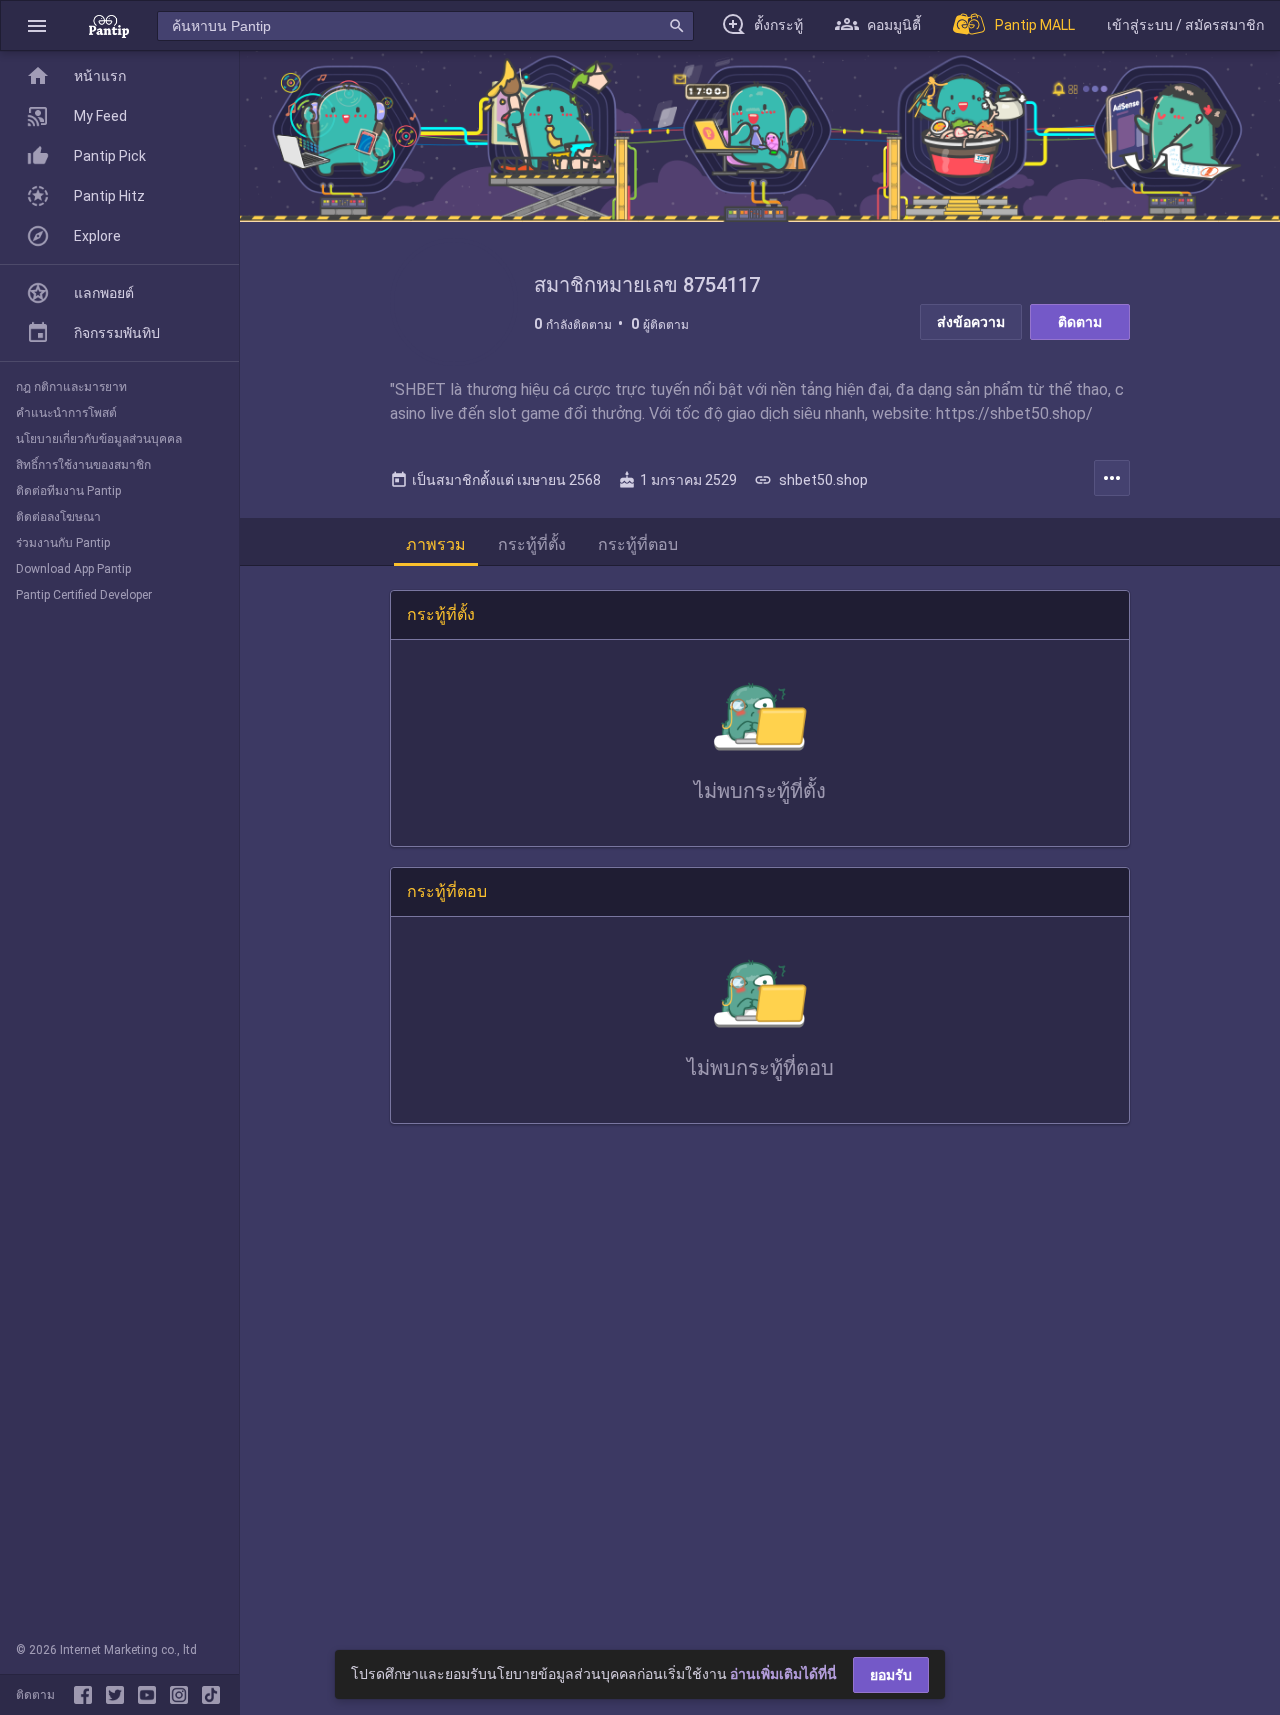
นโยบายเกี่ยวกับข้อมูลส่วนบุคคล (99, 439)
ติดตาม (1080, 322)
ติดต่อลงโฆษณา (58, 517)
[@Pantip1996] (119, 1695)
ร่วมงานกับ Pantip (63, 543)
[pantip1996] (151, 1695)
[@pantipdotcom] (183, 1695)
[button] (37, 25)
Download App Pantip (73, 569)
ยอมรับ (891, 1675)
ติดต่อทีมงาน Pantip (68, 491)
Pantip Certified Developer (84, 595)
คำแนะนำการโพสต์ (66, 413)
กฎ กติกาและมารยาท (71, 387)
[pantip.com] (109, 25)
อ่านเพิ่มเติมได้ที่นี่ (783, 1674)
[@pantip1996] (211, 1695)
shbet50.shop (811, 480)
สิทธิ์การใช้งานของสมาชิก (83, 465)
